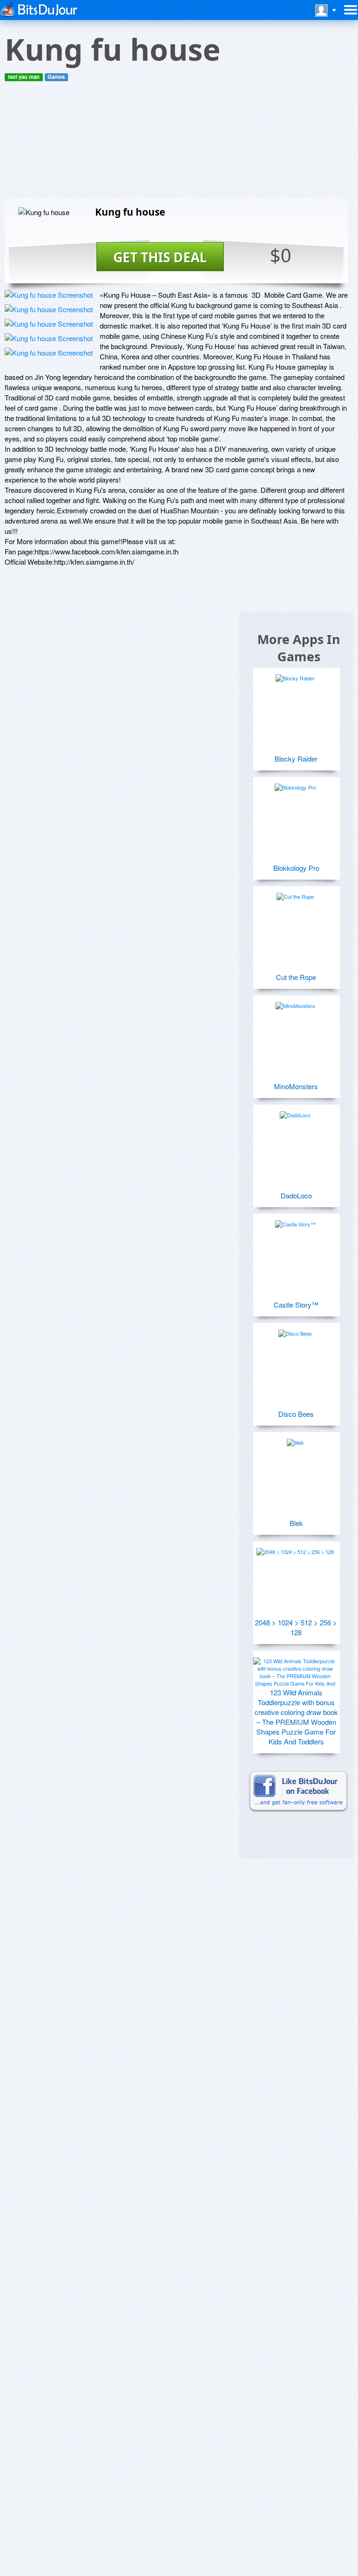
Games (56, 77)
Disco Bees (296, 1414)
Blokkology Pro (296, 868)
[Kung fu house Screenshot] (49, 295)
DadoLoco (296, 1195)
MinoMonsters (296, 1086)
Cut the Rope (296, 977)
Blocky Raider (296, 759)
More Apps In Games (299, 648)
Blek (296, 1523)
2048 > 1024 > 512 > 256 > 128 (296, 1627)
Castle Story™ (296, 1305)
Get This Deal (160, 257)
